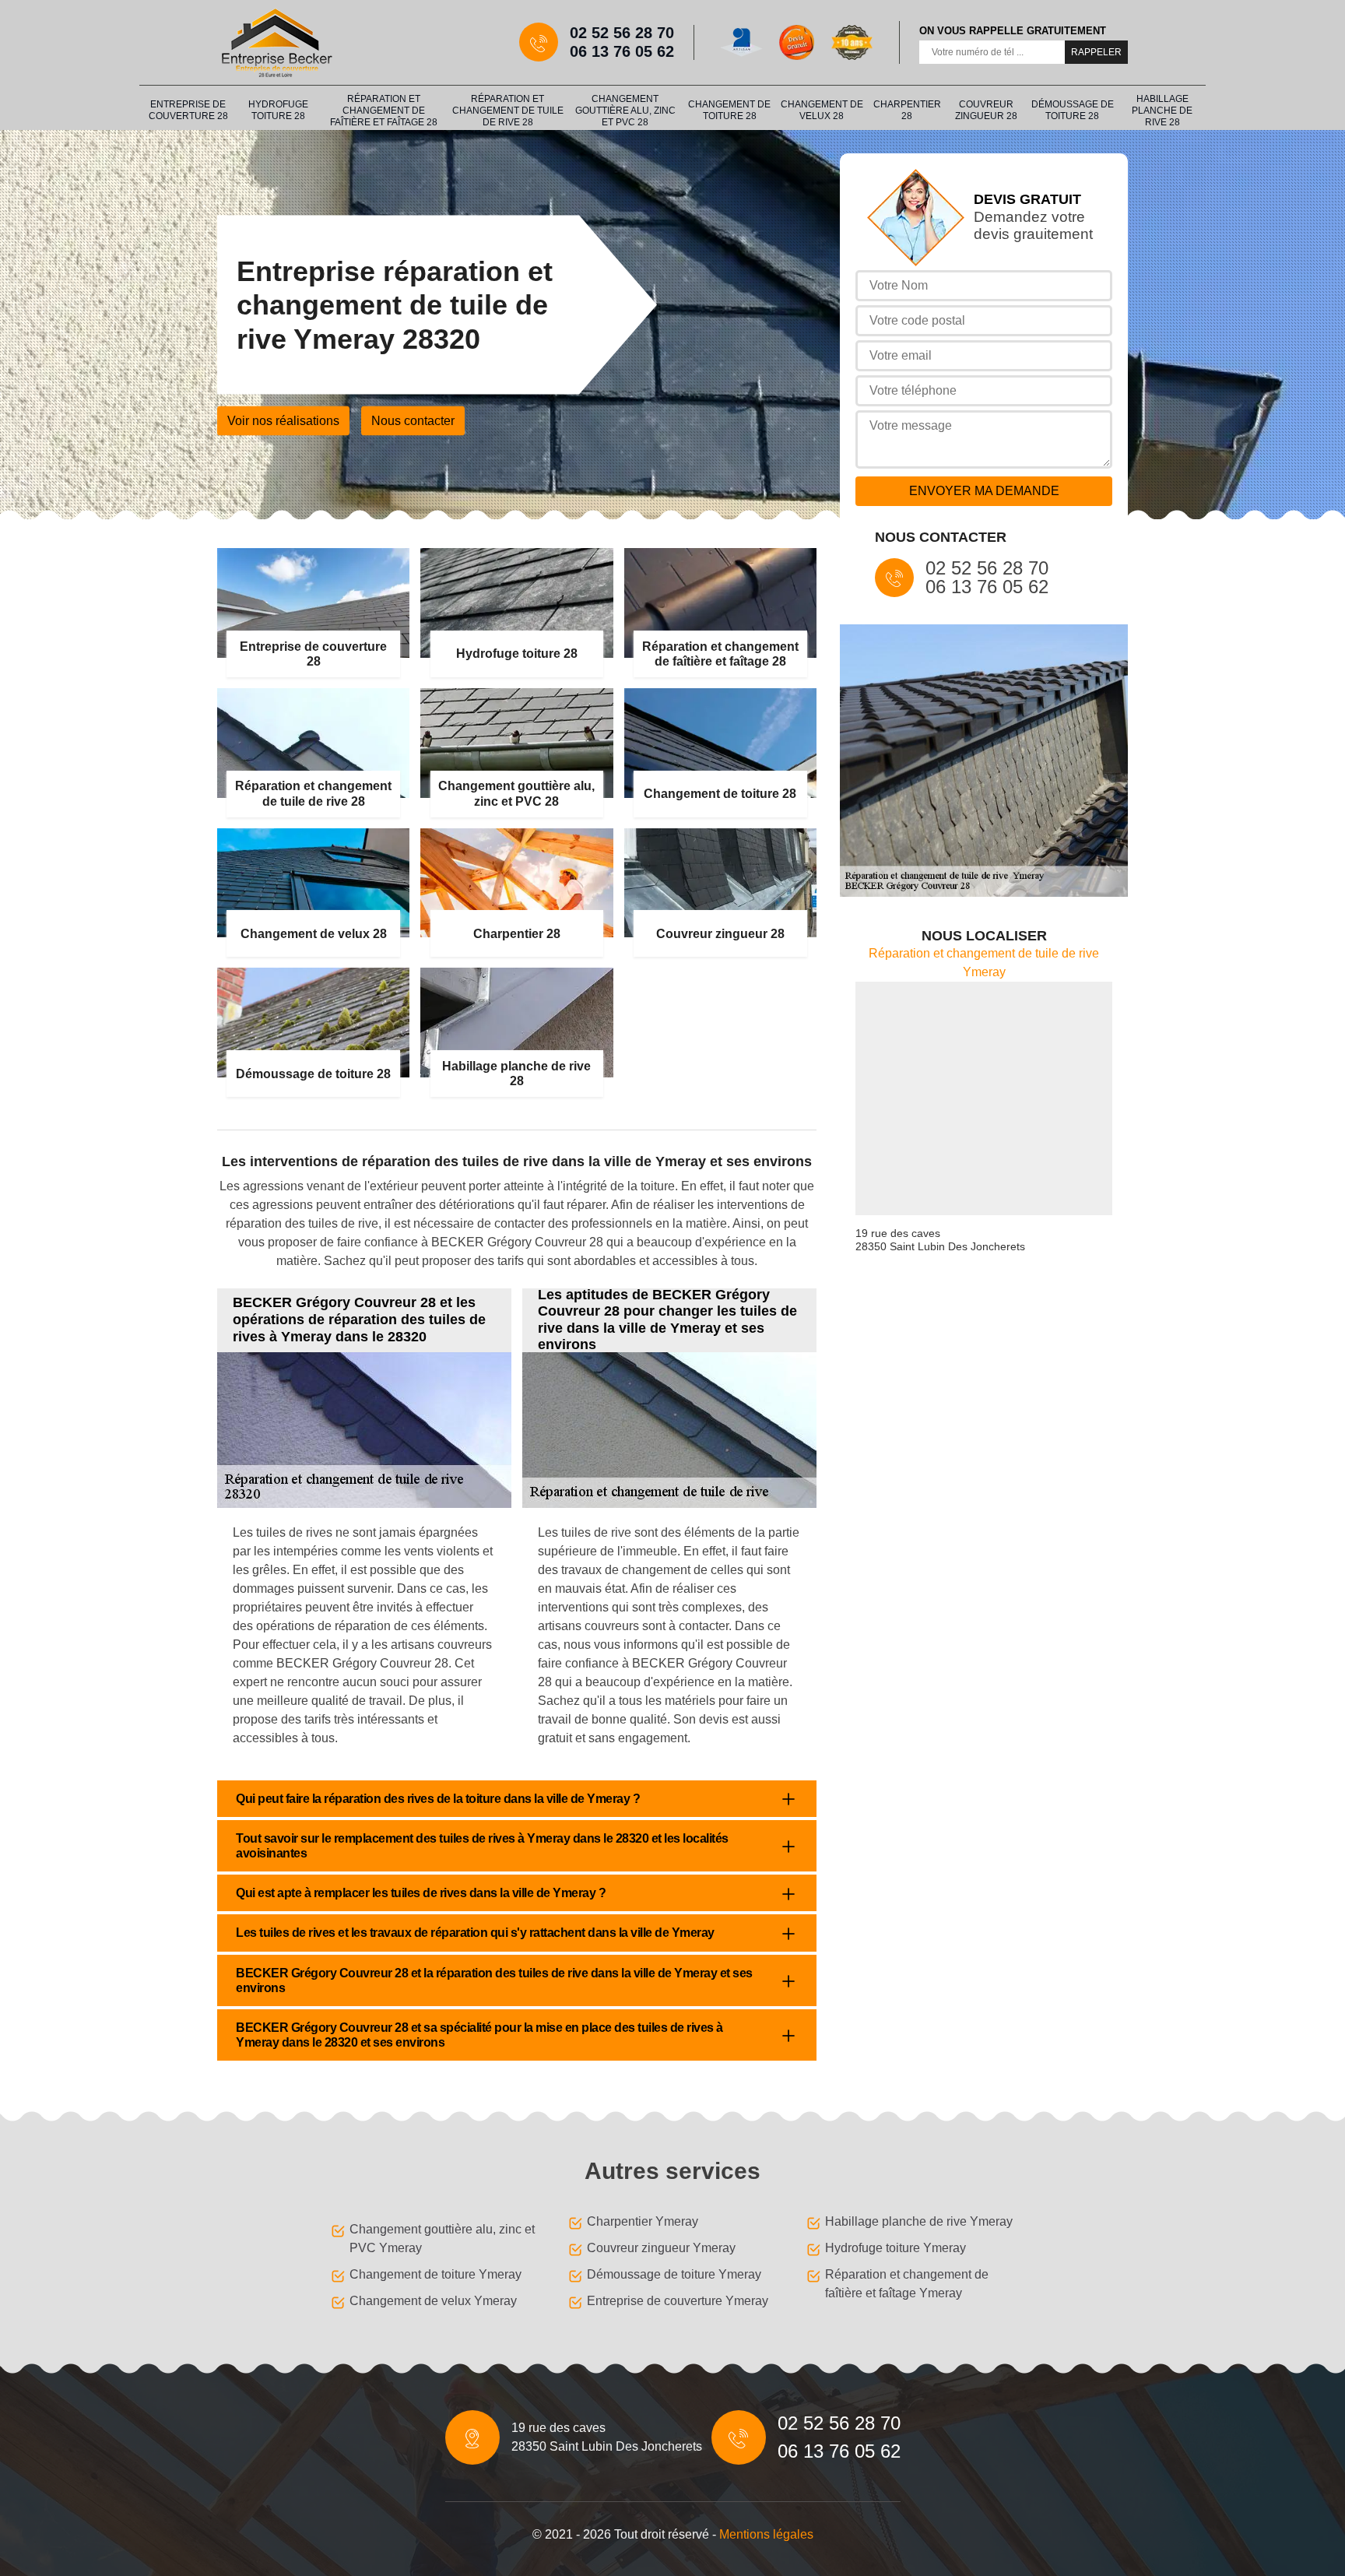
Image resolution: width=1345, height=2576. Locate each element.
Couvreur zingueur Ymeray (661, 2248)
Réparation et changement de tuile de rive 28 (508, 111)
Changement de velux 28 (822, 110)
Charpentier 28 (907, 110)
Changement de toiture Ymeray (435, 2274)
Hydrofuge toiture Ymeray (895, 2248)
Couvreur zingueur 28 (986, 110)
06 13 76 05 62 (622, 51)
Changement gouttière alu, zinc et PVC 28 (625, 111)
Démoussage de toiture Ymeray (674, 2274)
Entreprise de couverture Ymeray (678, 2301)
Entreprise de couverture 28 (188, 110)
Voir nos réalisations (283, 421)
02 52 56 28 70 (622, 33)
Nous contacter (413, 421)
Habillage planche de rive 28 (1162, 111)
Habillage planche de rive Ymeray (919, 2221)
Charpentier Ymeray (643, 2221)
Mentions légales (766, 2534)
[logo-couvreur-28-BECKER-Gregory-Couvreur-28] (276, 42)
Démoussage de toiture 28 (1073, 110)
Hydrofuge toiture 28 (278, 110)
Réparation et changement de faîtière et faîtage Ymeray (907, 2284)
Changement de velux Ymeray (433, 2301)
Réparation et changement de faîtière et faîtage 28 (384, 111)
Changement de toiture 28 (729, 110)
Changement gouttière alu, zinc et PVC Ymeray (442, 2239)
